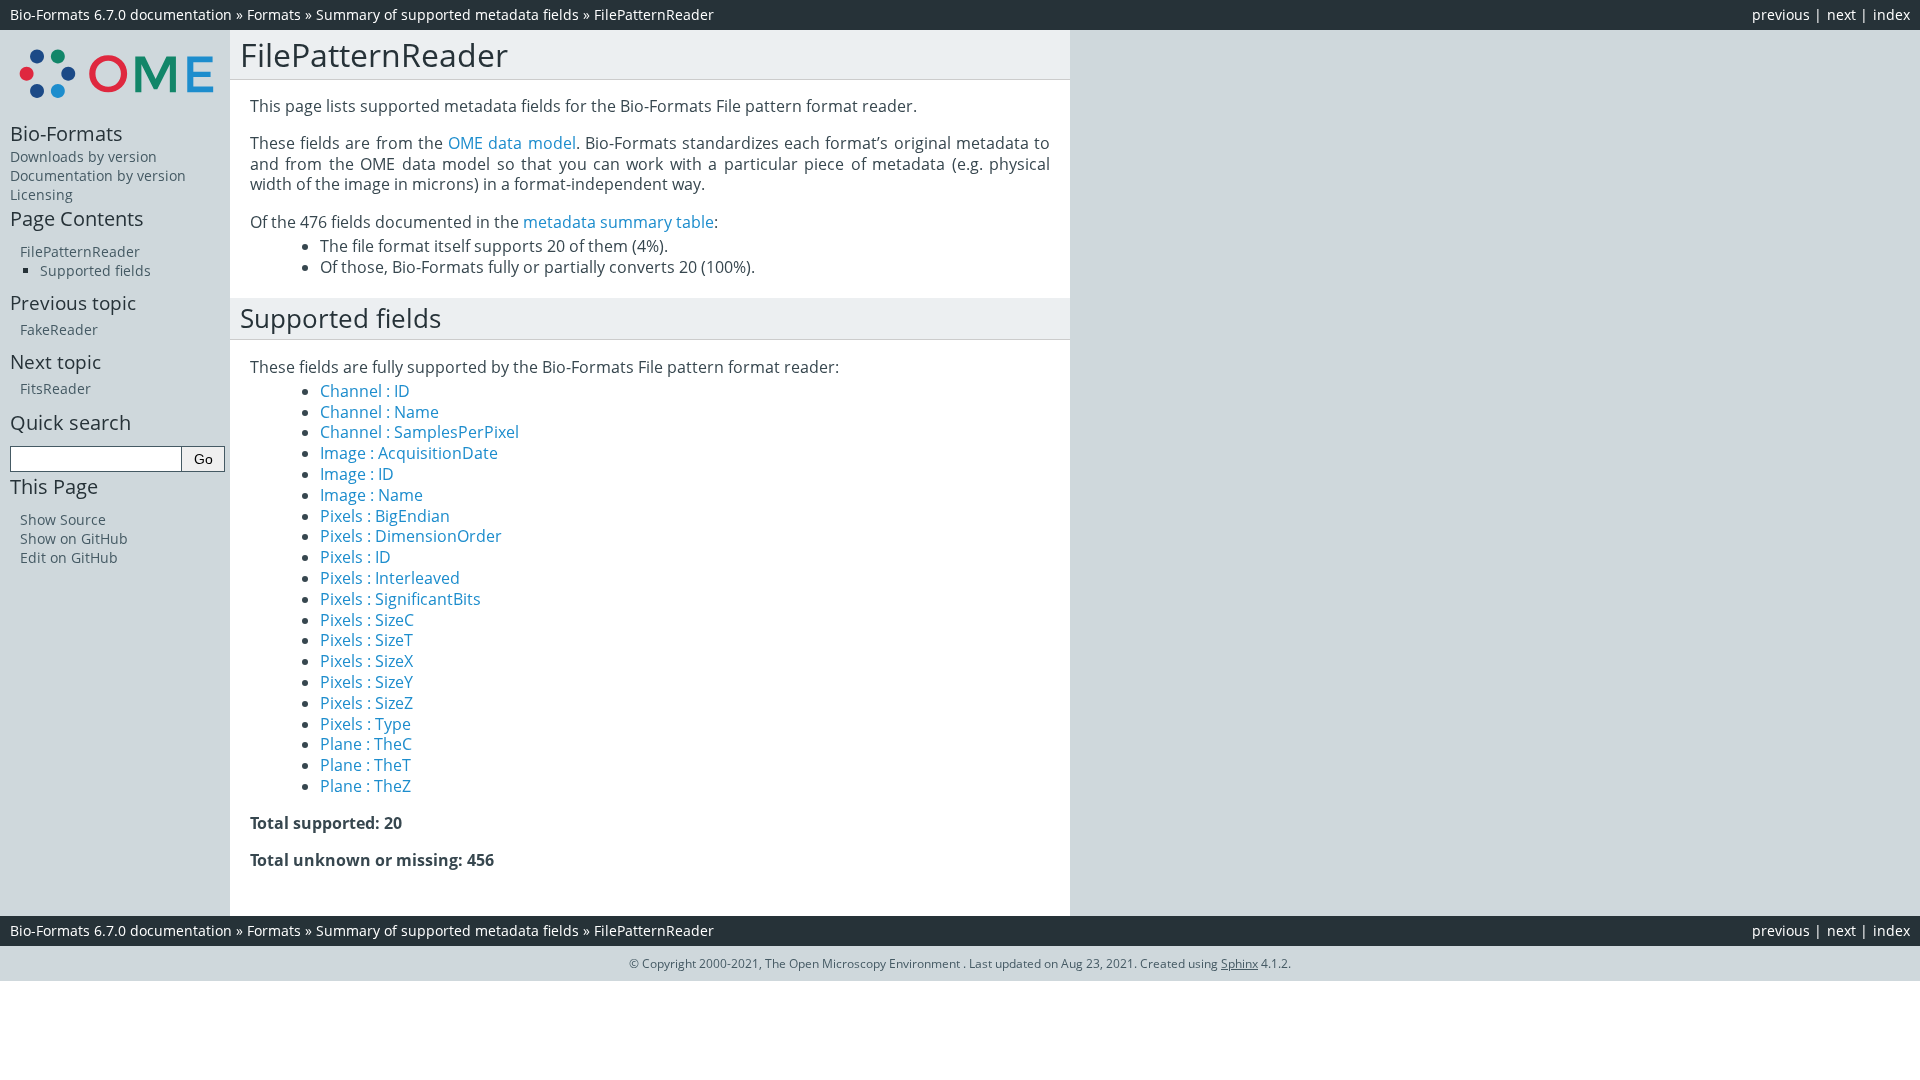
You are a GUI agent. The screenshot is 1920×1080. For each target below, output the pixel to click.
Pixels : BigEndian (385, 516)
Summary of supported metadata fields (447, 14)
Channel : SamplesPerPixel (419, 432)
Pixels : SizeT (366, 640)
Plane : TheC (366, 744)
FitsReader (55, 388)
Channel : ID (365, 391)
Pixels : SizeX (366, 661)
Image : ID (357, 474)
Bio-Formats (66, 133)
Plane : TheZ (365, 786)
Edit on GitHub (69, 557)
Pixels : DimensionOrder (411, 536)
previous (1781, 14)
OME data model (511, 143)
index (1891, 14)
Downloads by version (83, 156)
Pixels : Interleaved (390, 578)
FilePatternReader (654, 14)
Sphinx (1239, 963)
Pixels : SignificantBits (400, 599)
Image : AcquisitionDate (409, 453)
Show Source (63, 519)
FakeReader (59, 329)
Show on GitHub (74, 538)
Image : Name (371, 495)
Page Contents (77, 218)
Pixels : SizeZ (366, 703)
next (1841, 14)
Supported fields (95, 270)
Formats (274, 14)
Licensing (41, 194)
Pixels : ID (355, 557)
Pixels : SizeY (366, 682)
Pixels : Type (365, 724)
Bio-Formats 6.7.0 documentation (121, 14)
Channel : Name (379, 412)
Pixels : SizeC (367, 620)
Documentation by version (98, 175)
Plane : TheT (365, 765)
